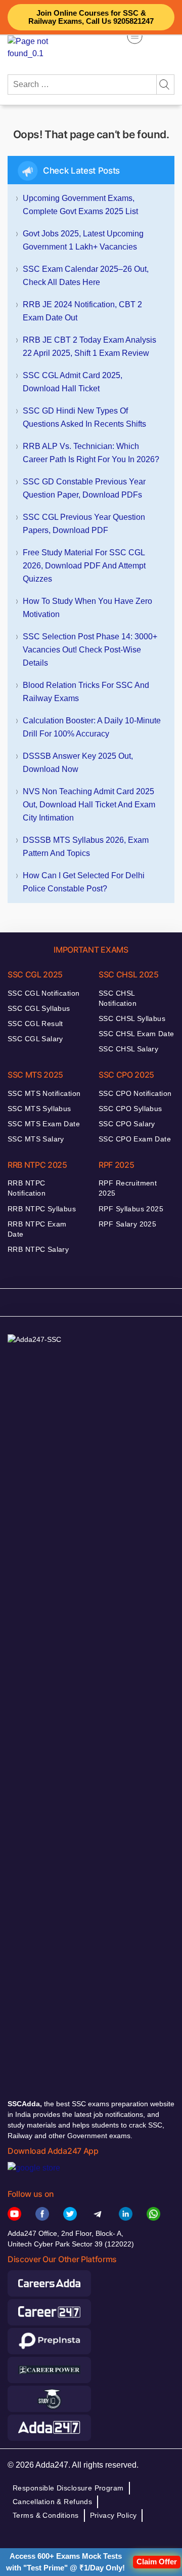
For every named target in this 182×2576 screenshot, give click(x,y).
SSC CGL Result (35, 1024)
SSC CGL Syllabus (39, 1008)
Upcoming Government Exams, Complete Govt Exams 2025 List (80, 205)
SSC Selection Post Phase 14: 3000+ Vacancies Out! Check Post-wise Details (90, 650)
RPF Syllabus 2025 (131, 1209)
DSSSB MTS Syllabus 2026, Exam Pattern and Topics (86, 847)
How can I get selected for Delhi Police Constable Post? (84, 882)
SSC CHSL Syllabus (132, 1018)
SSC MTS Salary (36, 1139)
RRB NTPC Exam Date (37, 1229)
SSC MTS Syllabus (39, 1109)
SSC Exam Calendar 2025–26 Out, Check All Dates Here (86, 276)
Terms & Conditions (46, 2515)
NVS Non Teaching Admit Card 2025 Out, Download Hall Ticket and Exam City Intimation (89, 805)
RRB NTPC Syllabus (42, 1209)
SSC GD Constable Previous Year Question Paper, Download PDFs (84, 488)
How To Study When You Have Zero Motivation (87, 608)
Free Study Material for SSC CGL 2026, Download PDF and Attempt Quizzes (84, 566)
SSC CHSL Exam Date (136, 1034)
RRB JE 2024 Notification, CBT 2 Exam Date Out (82, 311)
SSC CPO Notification (135, 1093)
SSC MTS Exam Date (44, 1124)
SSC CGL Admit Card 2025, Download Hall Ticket (73, 382)
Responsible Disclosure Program (68, 2488)
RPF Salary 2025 (127, 1224)
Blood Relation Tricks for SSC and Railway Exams (86, 692)
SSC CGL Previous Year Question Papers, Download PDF (84, 524)
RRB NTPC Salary (38, 1249)
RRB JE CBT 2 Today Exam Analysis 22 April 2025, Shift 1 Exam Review (89, 346)
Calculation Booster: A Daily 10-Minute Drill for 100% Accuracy (92, 727)
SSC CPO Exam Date (135, 1139)
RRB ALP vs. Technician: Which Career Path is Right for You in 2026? (91, 453)
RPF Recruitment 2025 (128, 1188)
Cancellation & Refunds (52, 2502)
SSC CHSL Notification (118, 998)
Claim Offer (157, 2562)
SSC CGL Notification (43, 993)
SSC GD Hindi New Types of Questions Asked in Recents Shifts (84, 417)
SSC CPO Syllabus (130, 1109)
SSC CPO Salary (127, 1124)
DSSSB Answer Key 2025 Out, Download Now (78, 763)
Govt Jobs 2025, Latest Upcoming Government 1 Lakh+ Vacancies (83, 240)
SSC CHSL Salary (128, 1049)
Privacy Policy (113, 2515)
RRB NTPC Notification (27, 1188)
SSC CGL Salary (35, 1039)
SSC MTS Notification (44, 1093)
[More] (135, 36)
